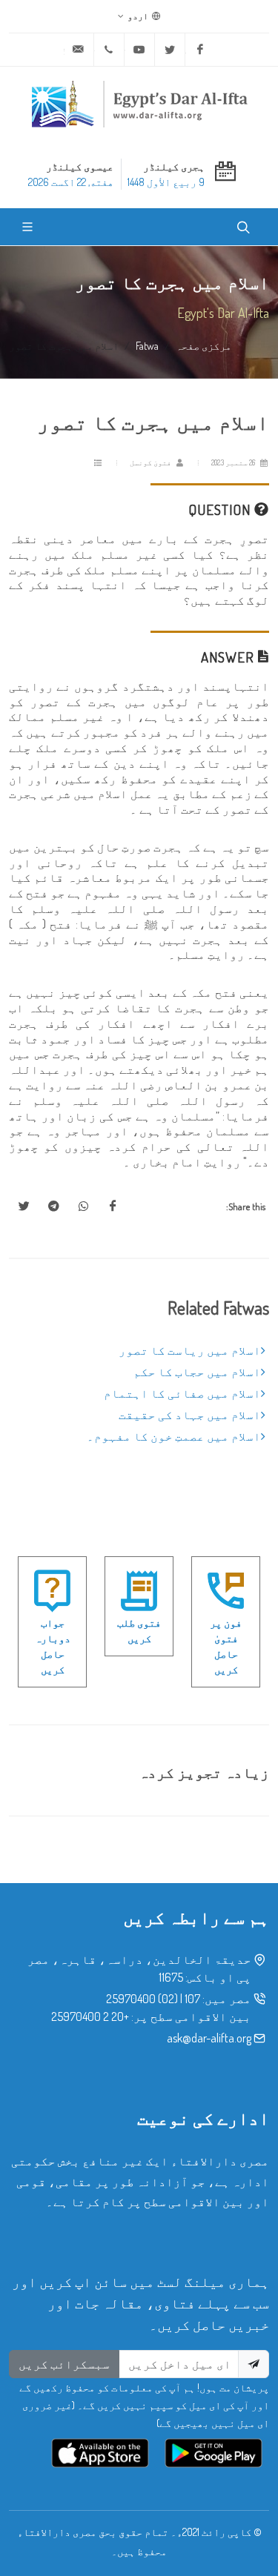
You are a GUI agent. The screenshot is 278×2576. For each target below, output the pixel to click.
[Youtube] (139, 50)
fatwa (147, 345)
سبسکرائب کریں (64, 2364)
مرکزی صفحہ (203, 345)
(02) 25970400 (142, 1999)
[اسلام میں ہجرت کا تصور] (113, 1206)
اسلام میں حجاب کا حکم (197, 1372)
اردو (139, 16)
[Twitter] (170, 50)
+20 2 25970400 (90, 2016)
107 (192, 1999)
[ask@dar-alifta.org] (79, 50)
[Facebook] (200, 50)
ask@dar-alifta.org (209, 2038)
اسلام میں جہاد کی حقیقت (190, 1415)
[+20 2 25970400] (109, 50)
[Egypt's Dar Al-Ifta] (139, 104)
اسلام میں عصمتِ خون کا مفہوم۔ (174, 1436)
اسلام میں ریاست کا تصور (190, 1350)
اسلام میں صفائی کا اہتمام (182, 1393)
